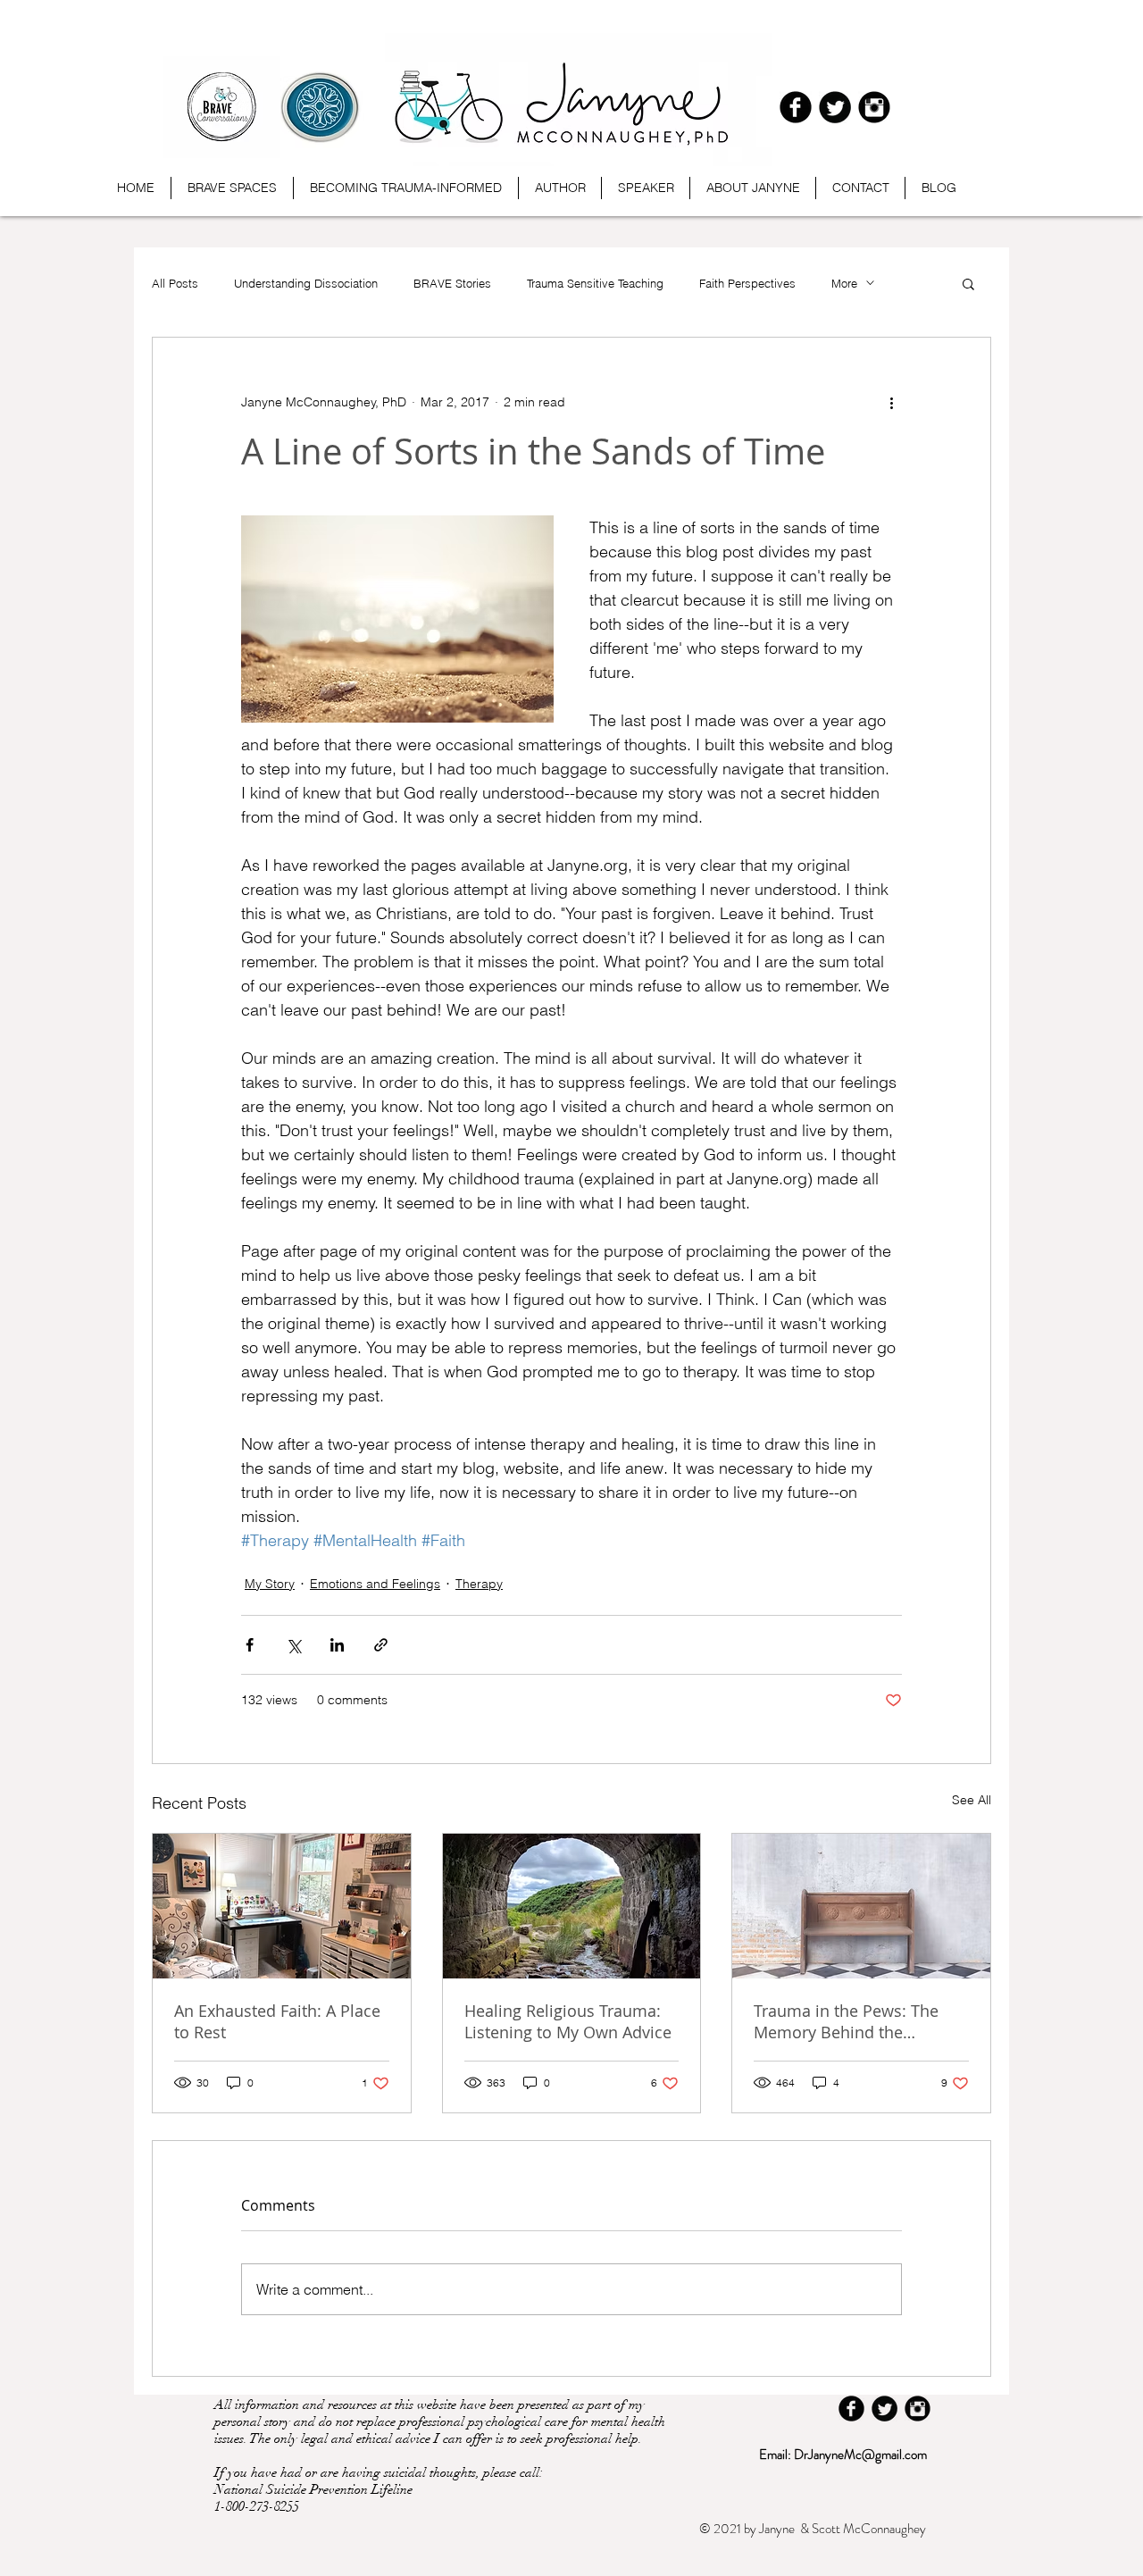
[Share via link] (381, 1645)
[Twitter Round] (835, 107)
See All (972, 1800)
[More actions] (891, 402)
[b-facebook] (796, 107)
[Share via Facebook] (250, 1645)
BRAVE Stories (452, 283)
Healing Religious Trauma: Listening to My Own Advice (568, 2021)
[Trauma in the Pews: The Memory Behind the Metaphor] (861, 1906)
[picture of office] (282, 1906)
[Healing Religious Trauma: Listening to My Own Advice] (572, 1906)
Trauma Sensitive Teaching (595, 283)
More (844, 283)
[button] (968, 283)
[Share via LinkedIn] (337, 1645)
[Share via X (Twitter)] (293, 1645)
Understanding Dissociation (306, 283)
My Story (270, 1584)
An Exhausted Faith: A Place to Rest (277, 2021)
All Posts (175, 283)
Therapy (479, 1584)
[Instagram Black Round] (874, 107)
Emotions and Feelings (375, 1584)
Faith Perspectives (747, 283)
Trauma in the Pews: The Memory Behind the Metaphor (846, 2021)
